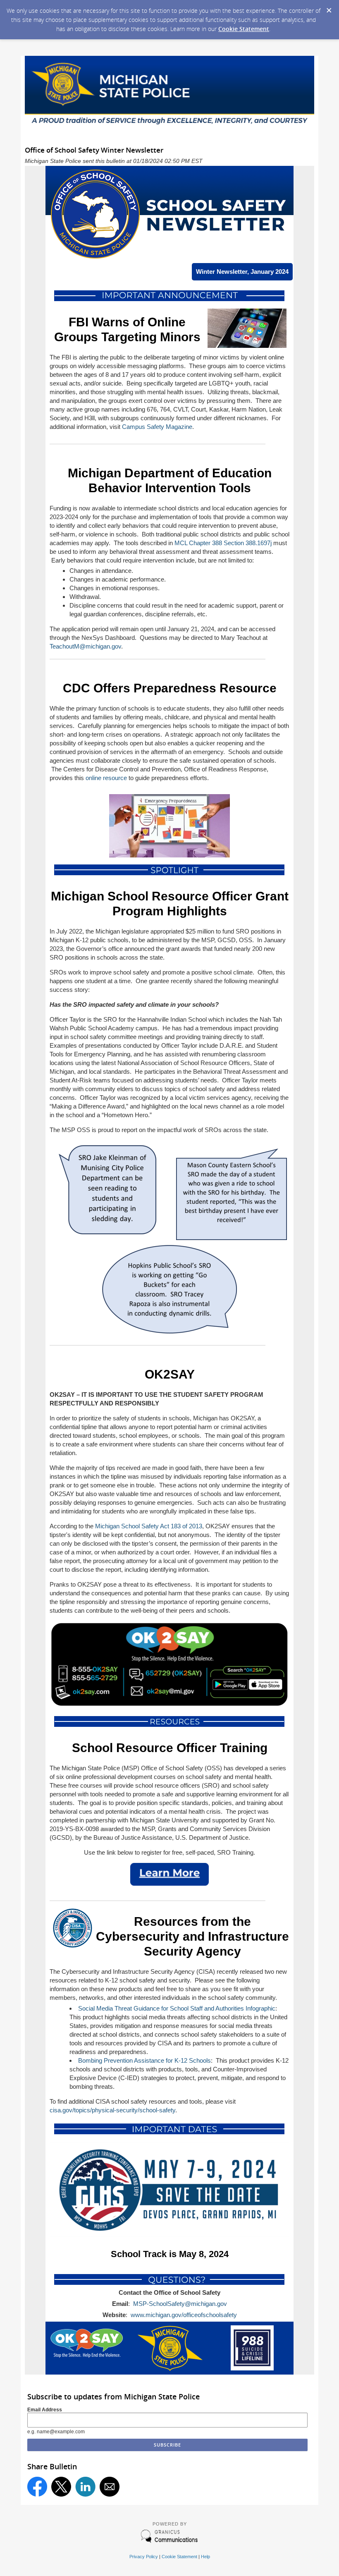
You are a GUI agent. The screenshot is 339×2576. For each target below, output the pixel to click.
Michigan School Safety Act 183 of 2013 (149, 1526)
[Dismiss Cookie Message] (329, 8)
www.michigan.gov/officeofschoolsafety (184, 2315)
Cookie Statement (244, 29)
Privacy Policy (144, 2557)
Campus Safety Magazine (157, 427)
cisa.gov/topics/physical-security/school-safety (112, 2110)
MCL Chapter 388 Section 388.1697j (223, 543)
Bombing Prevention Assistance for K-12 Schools (144, 2060)
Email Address (45, 2410)
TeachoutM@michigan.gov (85, 646)
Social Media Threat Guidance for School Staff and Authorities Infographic (177, 2008)
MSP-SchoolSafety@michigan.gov (180, 2304)
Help (205, 2557)
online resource (106, 778)
